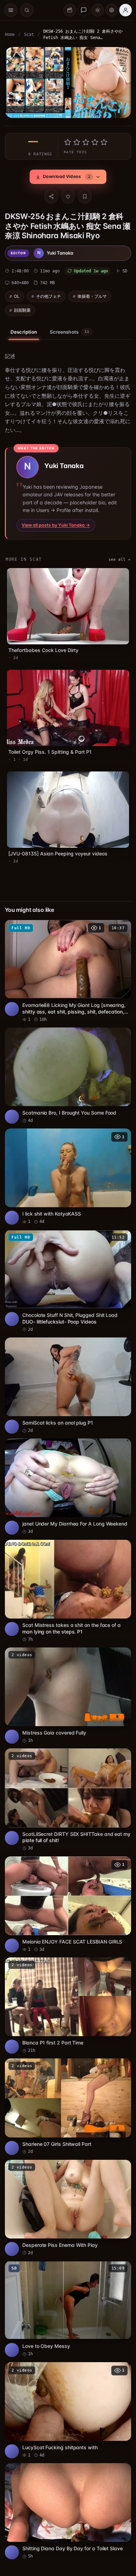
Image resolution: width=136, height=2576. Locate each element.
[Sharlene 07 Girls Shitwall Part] (66, 2073)
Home (10, 34)
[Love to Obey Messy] (66, 2271)
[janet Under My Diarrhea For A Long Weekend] (66, 1466)
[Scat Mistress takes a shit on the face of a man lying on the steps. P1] (66, 1569)
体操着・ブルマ (92, 294)
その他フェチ (48, 294)
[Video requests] (70, 10)
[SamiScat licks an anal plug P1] (66, 1367)
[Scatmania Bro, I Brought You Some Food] (66, 1064)
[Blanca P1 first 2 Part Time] (66, 1974)
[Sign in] (126, 10)
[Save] (83, 195)
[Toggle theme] (98, 10)
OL (17, 294)
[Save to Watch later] (119, 919)
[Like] (66, 195)
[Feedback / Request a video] (84, 10)
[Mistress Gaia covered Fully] (66, 1671)
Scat (29, 34)
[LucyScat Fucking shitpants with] (66, 2370)
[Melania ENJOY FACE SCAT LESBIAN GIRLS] (66, 1875)
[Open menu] (11, 10)
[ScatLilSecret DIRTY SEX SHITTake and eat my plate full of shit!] (66, 1773)
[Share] (50, 195)
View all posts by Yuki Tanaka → (56, 523)
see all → (116, 557)
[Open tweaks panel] (112, 10)
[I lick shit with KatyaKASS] (66, 1163)
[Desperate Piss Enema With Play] (66, 2172)
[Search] (27, 10)
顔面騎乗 (22, 308)
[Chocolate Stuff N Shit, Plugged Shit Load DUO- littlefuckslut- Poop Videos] (66, 1265)
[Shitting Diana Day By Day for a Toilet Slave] (66, 2469)
